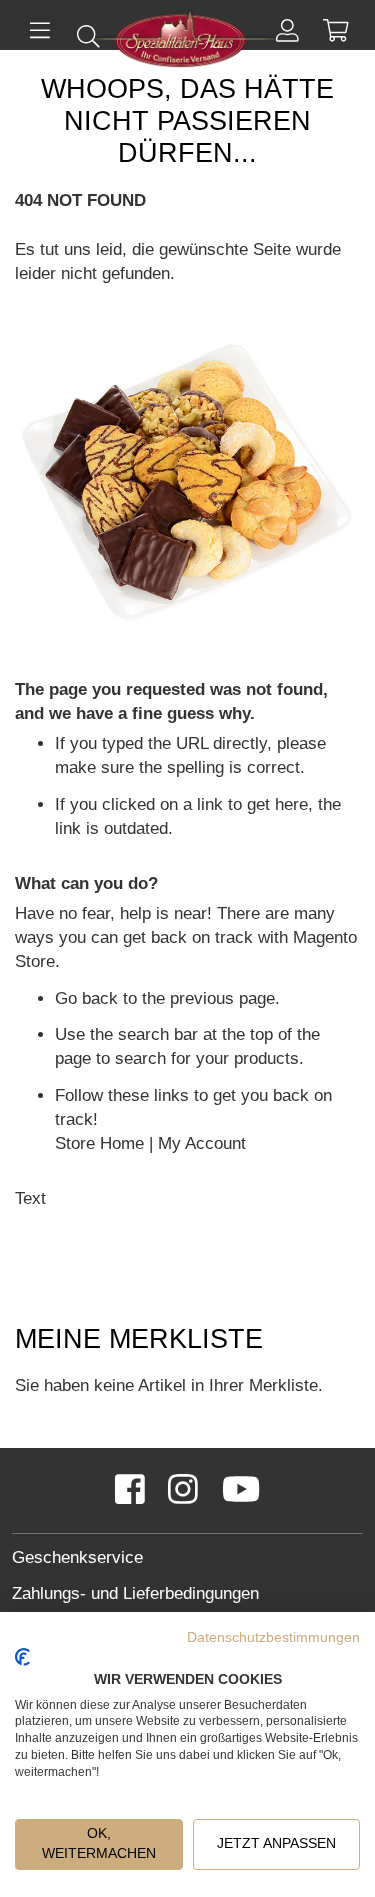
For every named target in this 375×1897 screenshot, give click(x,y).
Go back (86, 998)
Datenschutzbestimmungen (273, 1637)
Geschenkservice (77, 1557)
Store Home (99, 1143)
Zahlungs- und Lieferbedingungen (135, 1593)
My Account (202, 1143)
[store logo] (188, 41)
